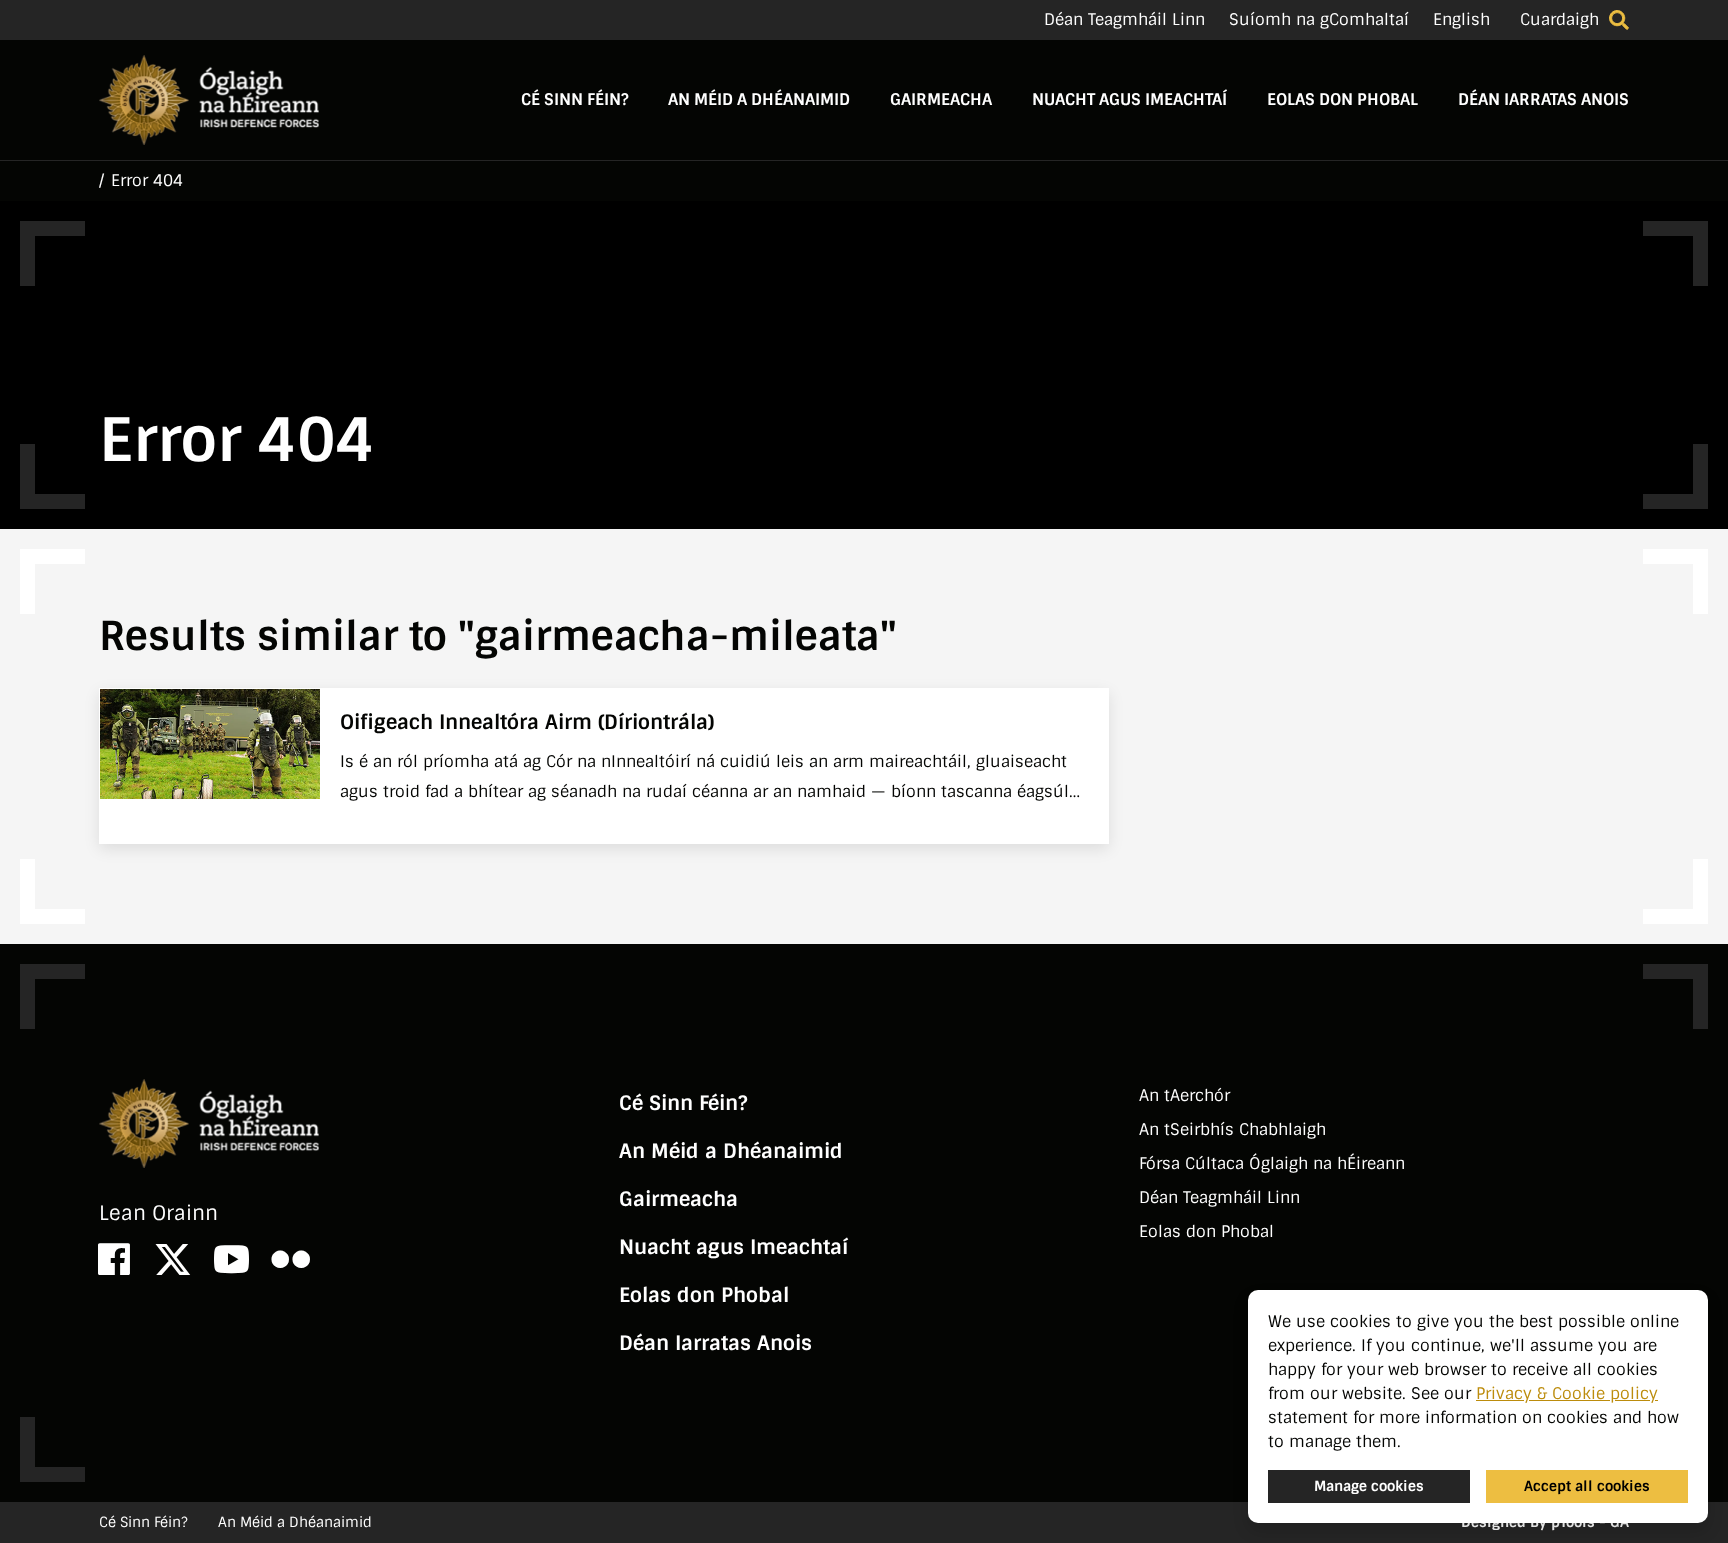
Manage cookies (1369, 1486)
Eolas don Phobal (1342, 99)
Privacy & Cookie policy (1567, 1393)
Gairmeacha (941, 99)
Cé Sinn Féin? (574, 99)
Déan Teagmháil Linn (1124, 19)
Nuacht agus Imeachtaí (1129, 99)
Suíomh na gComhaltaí (1319, 19)
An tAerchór (1184, 1095)
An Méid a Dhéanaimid (759, 99)
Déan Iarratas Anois (1543, 99)
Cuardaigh (1559, 19)
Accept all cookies (1587, 1486)
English (1461, 19)
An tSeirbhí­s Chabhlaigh (1232, 1129)
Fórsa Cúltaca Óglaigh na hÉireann (1272, 1163)
